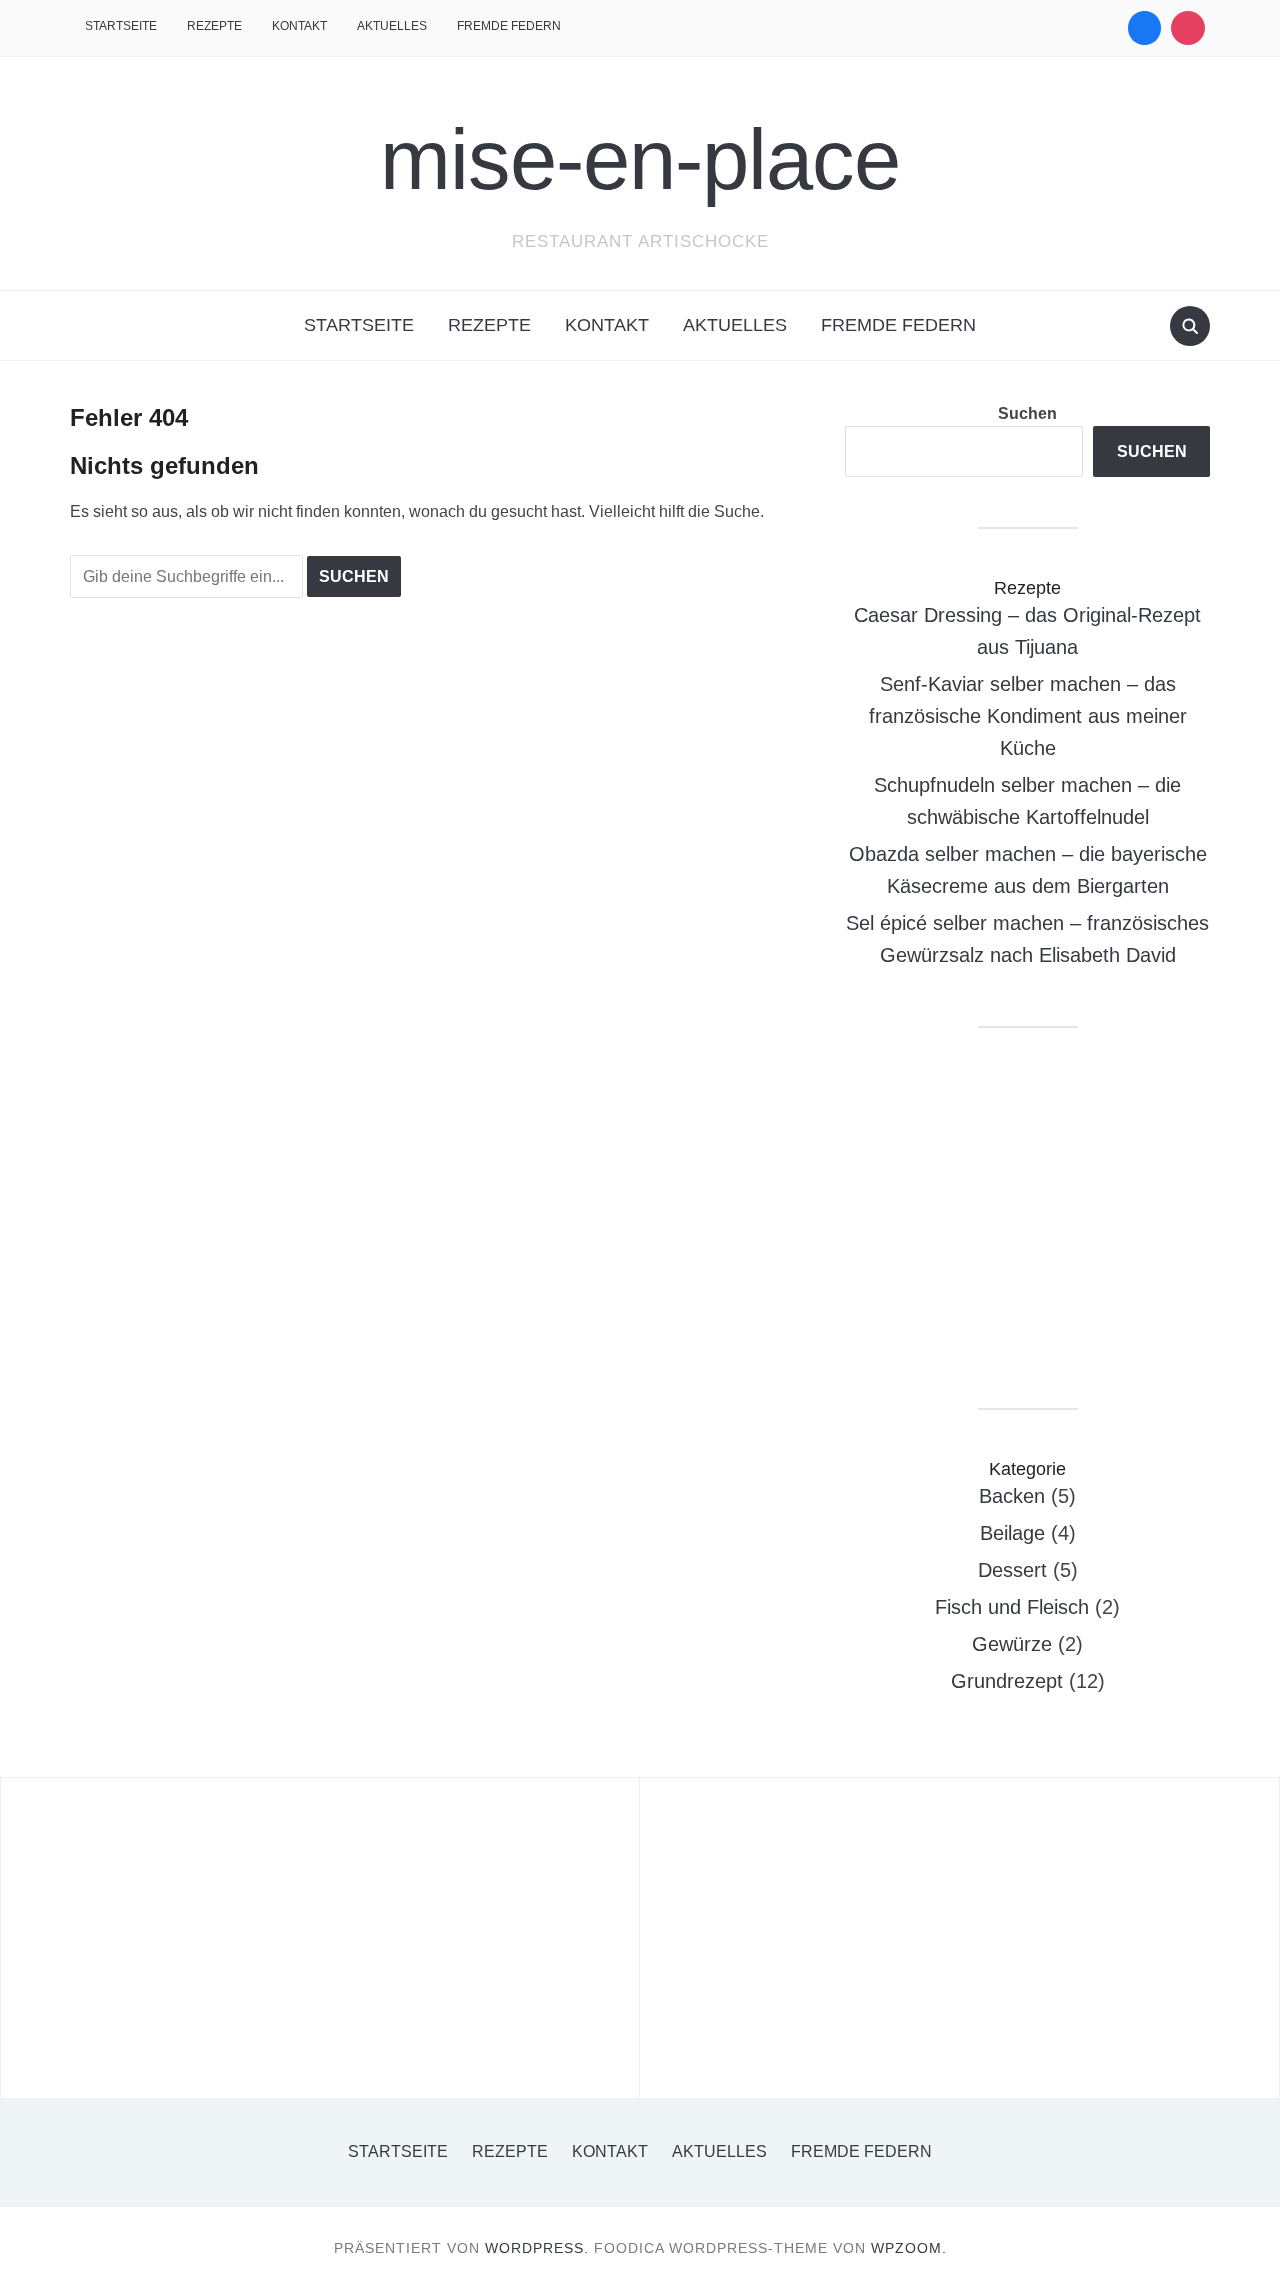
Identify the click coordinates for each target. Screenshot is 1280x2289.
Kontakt (299, 26)
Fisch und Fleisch (1012, 1607)
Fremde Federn (509, 26)
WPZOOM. (909, 2248)
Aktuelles (392, 26)
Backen (1012, 1496)
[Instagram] (1188, 28)
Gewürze (1012, 1644)
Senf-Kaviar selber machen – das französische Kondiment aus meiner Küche (1028, 716)
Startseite (121, 26)
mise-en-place (640, 159)
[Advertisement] (1027, 1218)
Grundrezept (1007, 1681)
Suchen (1027, 413)
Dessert (1012, 1570)
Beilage (1012, 1533)
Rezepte (214, 26)
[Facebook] (1145, 28)
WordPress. (537, 2248)
